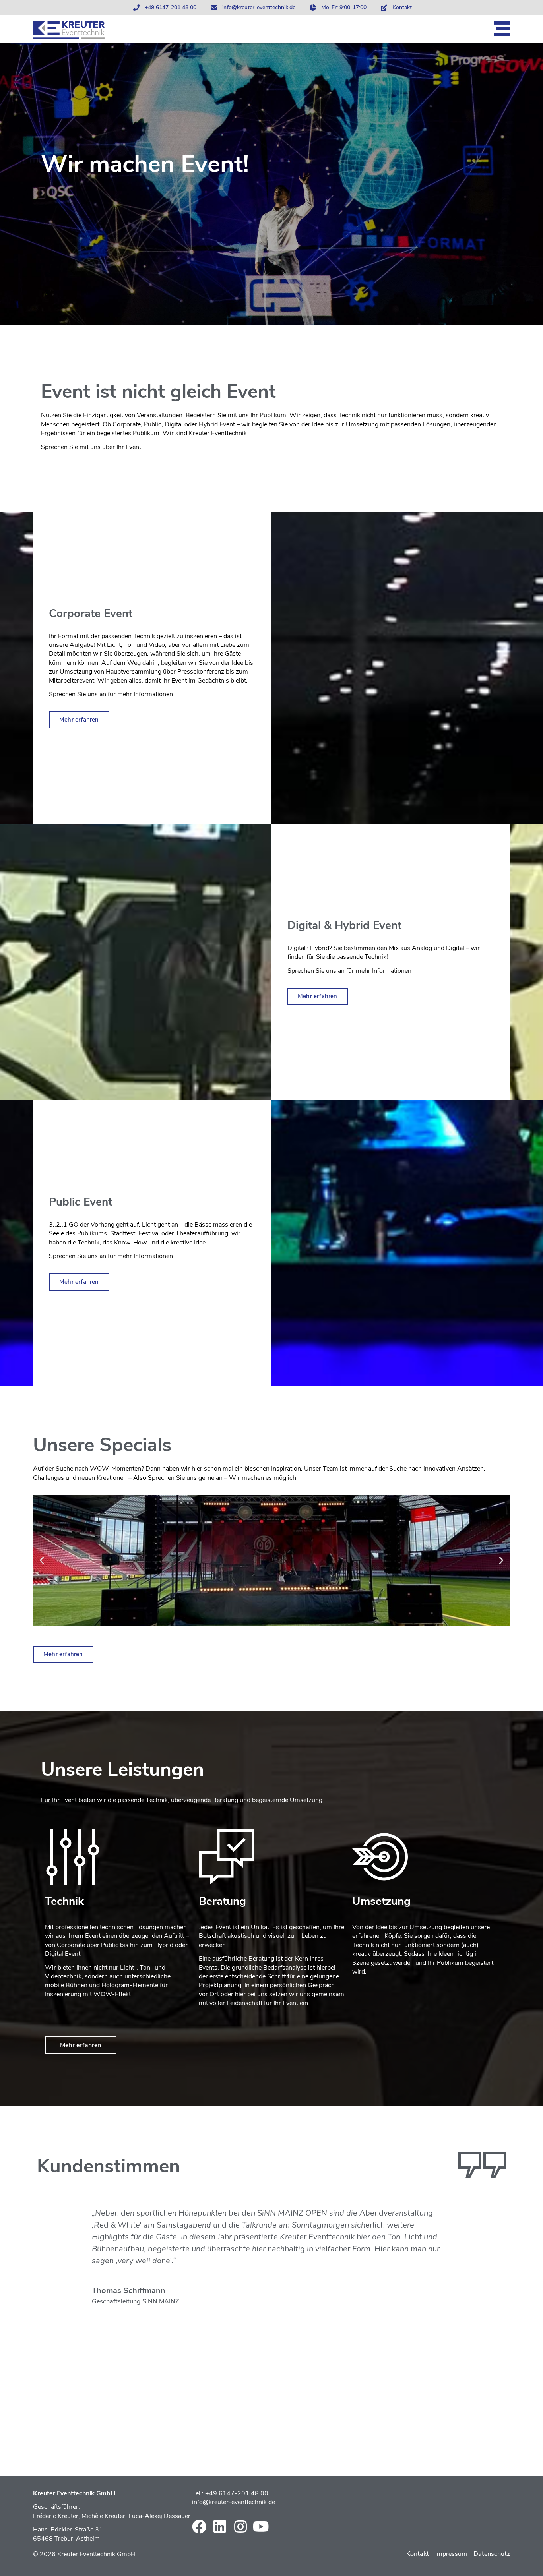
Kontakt (418, 2554)
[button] (42, 1560)
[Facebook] (199, 2527)
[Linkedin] (220, 2527)
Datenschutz (492, 2554)
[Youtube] (261, 2527)
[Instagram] (240, 2527)
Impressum (451, 2554)
